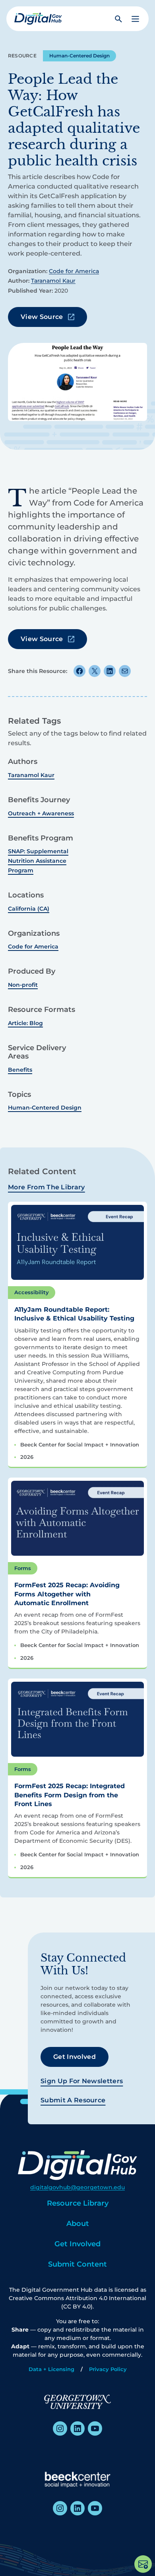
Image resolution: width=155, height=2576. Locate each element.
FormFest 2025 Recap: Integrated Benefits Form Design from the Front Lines (70, 1795)
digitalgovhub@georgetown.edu (77, 2187)
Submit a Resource (73, 2100)
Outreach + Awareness (41, 813)
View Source (42, 317)
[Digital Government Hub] (38, 19)
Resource (22, 56)
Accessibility (32, 1292)
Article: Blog (25, 1023)
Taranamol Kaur (53, 281)
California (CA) (29, 909)
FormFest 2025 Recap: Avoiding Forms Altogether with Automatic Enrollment (67, 1594)
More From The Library (46, 1187)
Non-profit (23, 985)
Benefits (20, 1070)
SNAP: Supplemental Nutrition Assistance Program (38, 861)
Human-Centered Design (79, 56)
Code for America (74, 271)
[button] (135, 19)
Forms (23, 1568)
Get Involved (75, 2057)
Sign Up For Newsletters (82, 2081)
